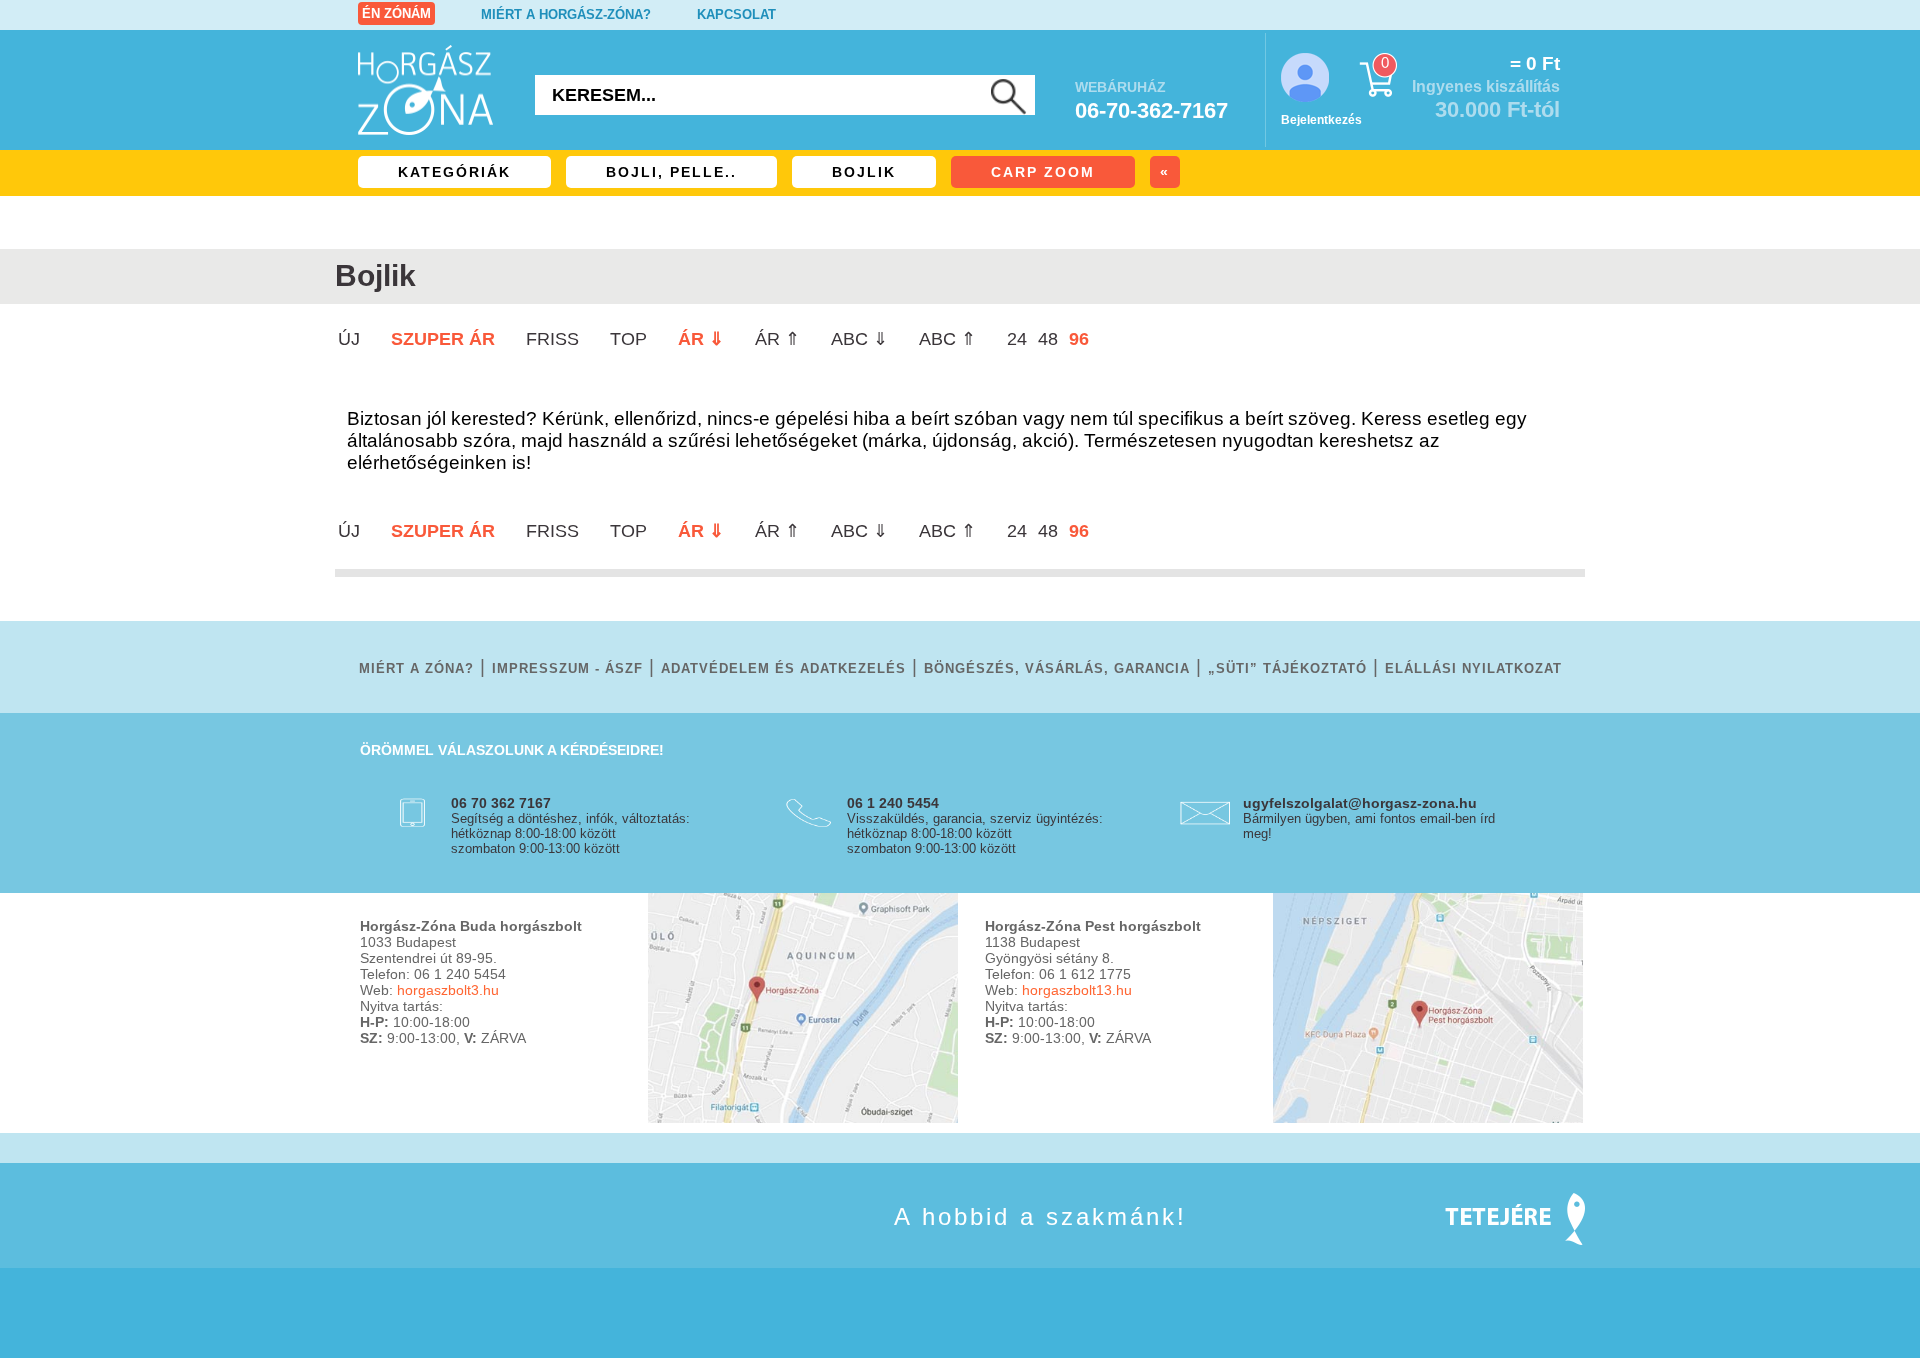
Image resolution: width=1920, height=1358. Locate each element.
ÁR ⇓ (701, 339)
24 (1017, 339)
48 (1048, 339)
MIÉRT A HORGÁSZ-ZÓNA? (566, 14)
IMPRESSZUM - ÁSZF (567, 668)
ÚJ (349, 339)
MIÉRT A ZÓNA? (416, 668)
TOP (628, 339)
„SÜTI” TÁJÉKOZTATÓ (1287, 668)
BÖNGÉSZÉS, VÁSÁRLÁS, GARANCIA (1057, 668)
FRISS (552, 339)
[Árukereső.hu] (410, 1245)
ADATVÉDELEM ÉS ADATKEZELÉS (783, 668)
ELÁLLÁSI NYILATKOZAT (1473, 668)
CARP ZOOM (1043, 172)
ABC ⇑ (947, 339)
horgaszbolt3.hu (448, 990)
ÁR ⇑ (777, 339)
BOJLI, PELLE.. (671, 172)
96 (1079, 339)
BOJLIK (864, 172)
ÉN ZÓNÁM (396, 13)
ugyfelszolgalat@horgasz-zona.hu (1360, 803)
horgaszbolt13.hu (1077, 990)
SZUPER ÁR (443, 339)
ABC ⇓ (859, 339)
